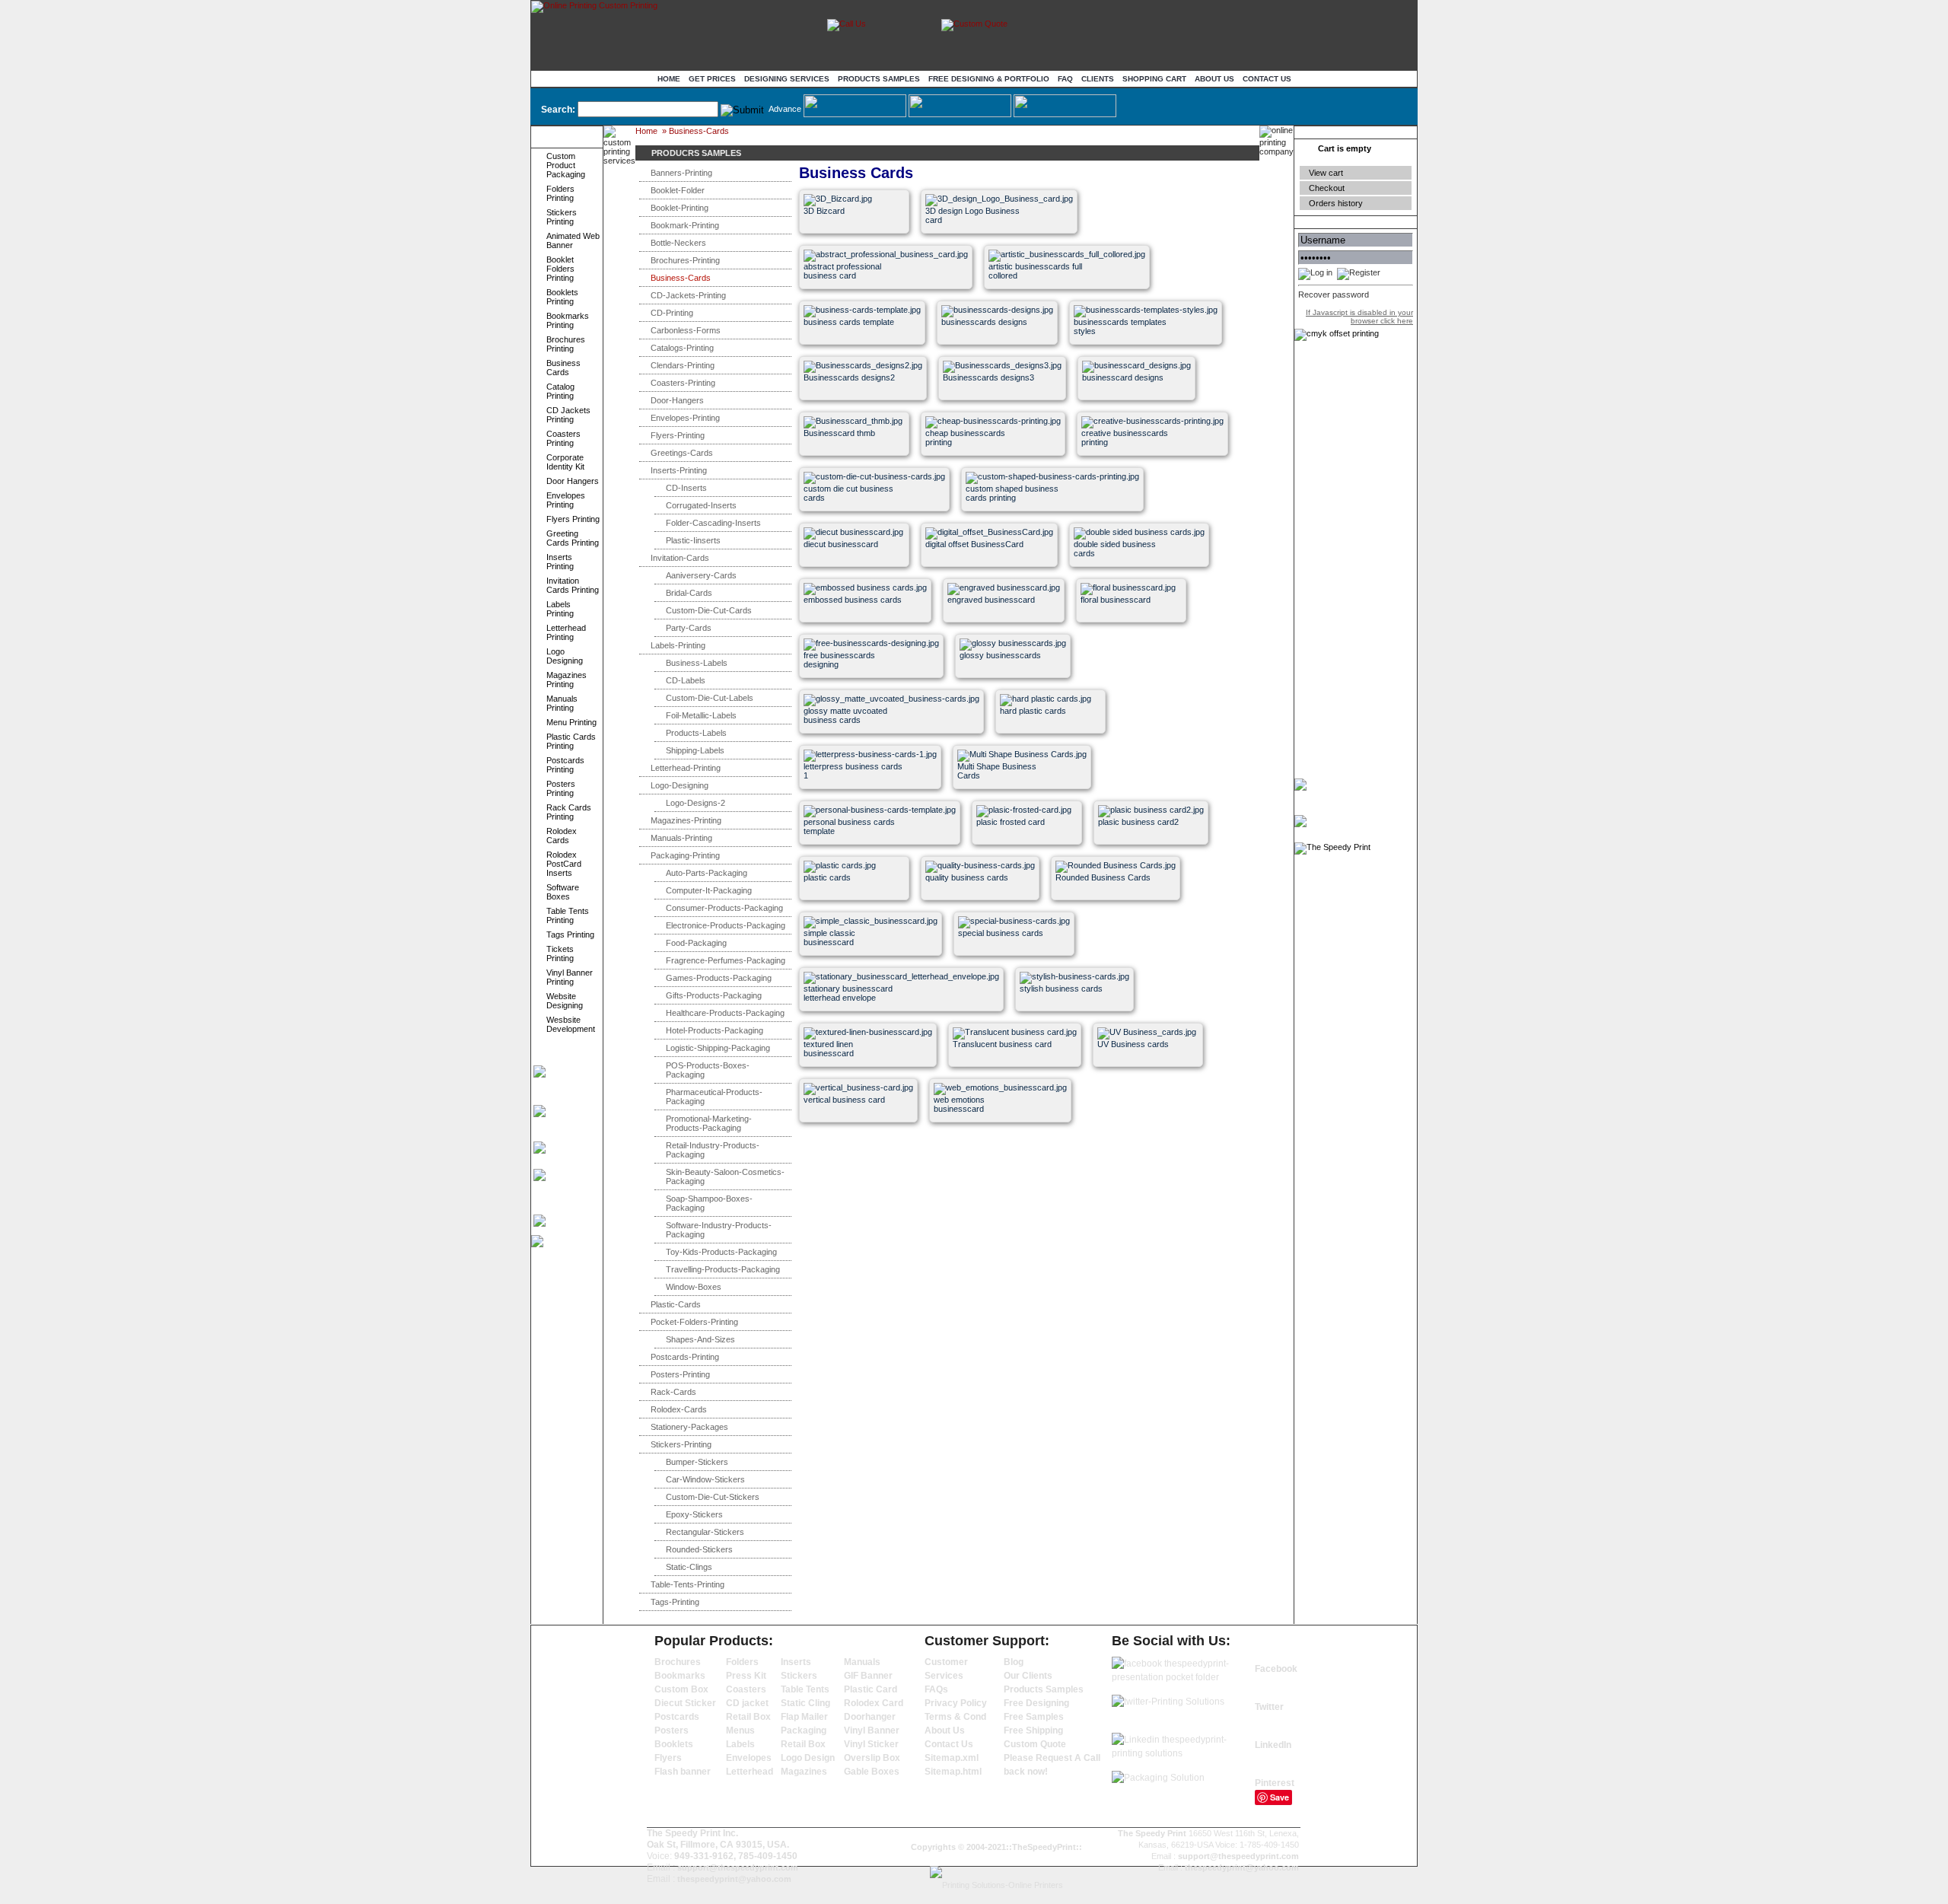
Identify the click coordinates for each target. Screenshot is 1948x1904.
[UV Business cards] (1148, 1078)
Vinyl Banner (872, 1730)
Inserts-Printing (679, 470)
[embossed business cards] (854, 634)
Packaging (804, 1730)
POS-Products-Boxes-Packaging (708, 1070)
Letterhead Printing (566, 632)
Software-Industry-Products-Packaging (719, 1230)
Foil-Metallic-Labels (701, 715)
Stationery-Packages (689, 1427)
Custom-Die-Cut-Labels (710, 698)
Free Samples (1034, 1717)
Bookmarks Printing (568, 320)
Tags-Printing (675, 1602)
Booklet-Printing (680, 208)
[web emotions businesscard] (984, 1133)
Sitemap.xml (952, 1758)
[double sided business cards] (1124, 578)
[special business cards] (1009, 967)
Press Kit (746, 1676)
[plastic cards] (854, 911)
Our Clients (1028, 1676)
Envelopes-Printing (685, 418)
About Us (1214, 79)
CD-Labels (686, 680)
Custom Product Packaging (566, 165)
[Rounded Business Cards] (1106, 911)
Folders (742, 1662)
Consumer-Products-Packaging (724, 908)
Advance (785, 109)
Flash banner (683, 1772)
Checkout (1327, 188)
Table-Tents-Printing (688, 1584)
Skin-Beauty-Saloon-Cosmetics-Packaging (725, 1176)
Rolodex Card (874, 1703)
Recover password (1334, 295)
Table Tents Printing (568, 915)
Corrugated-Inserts (701, 505)
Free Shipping (1033, 1730)
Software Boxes (563, 892)
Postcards (677, 1717)
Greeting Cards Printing (573, 538)
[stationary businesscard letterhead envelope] (854, 1022)
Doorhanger (870, 1717)
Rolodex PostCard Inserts (564, 864)
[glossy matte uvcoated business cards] (854, 745)
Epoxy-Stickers (694, 1514)
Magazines (804, 1772)
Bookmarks (680, 1676)
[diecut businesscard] (854, 578)
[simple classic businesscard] (854, 967)
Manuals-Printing (681, 838)
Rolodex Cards (562, 836)
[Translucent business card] (1003, 1078)
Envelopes (749, 1758)
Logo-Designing (680, 785)
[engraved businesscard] (998, 634)
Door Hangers (573, 481)
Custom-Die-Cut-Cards (709, 610)
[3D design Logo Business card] (976, 245)
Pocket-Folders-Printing (694, 1322)
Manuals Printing (562, 703)
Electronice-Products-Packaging (726, 925)
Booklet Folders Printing (560, 269)
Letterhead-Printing (686, 768)
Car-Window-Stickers (705, 1479)
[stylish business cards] (1070, 1022)
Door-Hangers (677, 400)
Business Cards (563, 368)
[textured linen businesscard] (854, 1078)
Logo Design (808, 1758)
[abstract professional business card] (854, 300)
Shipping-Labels (695, 750)
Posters (672, 1730)
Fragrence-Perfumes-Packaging (726, 960)
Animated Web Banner (573, 240)
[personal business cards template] (854, 856)
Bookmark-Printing (685, 225)
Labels (740, 1744)
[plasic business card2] (1149, 856)
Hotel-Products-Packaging (715, 1030)
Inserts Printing (560, 562)
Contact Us (1267, 79)
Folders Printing (560, 193)
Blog (1014, 1662)
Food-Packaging (696, 943)
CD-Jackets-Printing (688, 295)
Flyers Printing (573, 519)
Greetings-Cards (682, 453)
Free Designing (1036, 1703)
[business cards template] (854, 356)
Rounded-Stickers (699, 1549)
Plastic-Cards (676, 1304)
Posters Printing (561, 788)
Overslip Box (872, 1758)
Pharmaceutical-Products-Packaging (714, 1097)
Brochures (678, 1662)
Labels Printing (560, 609)
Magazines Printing (567, 680)
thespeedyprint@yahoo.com (734, 1879)
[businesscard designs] (1133, 411)
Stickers (799, 1676)
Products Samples (879, 79)
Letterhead (750, 1772)
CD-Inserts (686, 488)
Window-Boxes (694, 1287)
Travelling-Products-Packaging (723, 1269)
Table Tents (805, 1689)
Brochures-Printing (685, 260)
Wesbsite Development (571, 1024)
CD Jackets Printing (568, 415)
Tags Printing (570, 934)
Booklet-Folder (678, 190)
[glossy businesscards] (1010, 689)
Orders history (1336, 203)
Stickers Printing (562, 217)
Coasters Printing (563, 438)
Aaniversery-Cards (701, 575)
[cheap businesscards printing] (976, 467)
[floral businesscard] (1131, 634)
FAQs (936, 1689)
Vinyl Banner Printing (570, 977)
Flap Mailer (804, 1717)
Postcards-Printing (685, 1357)
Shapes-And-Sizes (700, 1339)
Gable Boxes (872, 1772)
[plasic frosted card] (1027, 856)
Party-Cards (689, 628)
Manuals (862, 1662)
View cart (1326, 173)
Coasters (746, 1689)
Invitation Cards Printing (573, 585)
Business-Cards (699, 131)
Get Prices (712, 79)
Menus (740, 1730)
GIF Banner (868, 1676)
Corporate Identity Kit (565, 462)
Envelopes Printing (566, 500)
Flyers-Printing (678, 435)
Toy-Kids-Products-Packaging (721, 1252)
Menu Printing (571, 722)
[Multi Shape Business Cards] (1008, 800)
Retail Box (748, 1717)
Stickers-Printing (681, 1444)
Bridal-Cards (689, 593)
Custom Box (681, 1689)
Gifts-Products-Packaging (714, 995)
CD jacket (747, 1703)
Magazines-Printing (686, 820)
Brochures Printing (566, 344)
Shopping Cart (1154, 79)
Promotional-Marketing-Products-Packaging (709, 1123)
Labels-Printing (678, 645)
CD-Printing (672, 313)
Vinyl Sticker (871, 1744)
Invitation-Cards (680, 558)
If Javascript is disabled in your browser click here (1359, 317)
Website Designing (565, 1001)
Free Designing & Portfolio (989, 79)
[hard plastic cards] (1050, 745)
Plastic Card (871, 1689)
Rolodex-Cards (679, 1409)
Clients (1098, 79)
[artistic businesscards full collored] (1039, 300)
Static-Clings (689, 1567)
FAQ (1065, 79)
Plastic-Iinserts (693, 540)
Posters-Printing (680, 1374)
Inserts (796, 1662)
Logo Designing (565, 656)
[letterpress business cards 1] (854, 800)
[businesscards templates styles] (1124, 356)
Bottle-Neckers (678, 243)
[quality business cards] (976, 911)
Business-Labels (697, 663)
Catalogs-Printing (682, 348)
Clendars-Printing (683, 365)
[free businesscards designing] (854, 689)
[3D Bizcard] (854, 245)
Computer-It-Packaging (709, 890)
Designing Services (787, 79)
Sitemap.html (953, 1772)
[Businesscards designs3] (993, 411)
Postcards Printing (565, 765)
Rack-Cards (673, 1392)
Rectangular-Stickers (705, 1532)
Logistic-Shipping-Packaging (718, 1048)
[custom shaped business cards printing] (1016, 522)
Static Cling (805, 1703)
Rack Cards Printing (569, 812)
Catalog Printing (560, 391)
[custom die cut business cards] (854, 522)
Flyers (668, 1758)
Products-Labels (696, 733)
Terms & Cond (955, 1717)
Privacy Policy (956, 1703)
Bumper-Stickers (697, 1462)
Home (669, 79)
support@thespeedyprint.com (738, 1867)
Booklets (674, 1744)
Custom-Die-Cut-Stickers (713, 1497)
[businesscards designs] (992, 356)
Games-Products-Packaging (719, 978)
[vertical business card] (854, 1133)
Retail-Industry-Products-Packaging (713, 1150)
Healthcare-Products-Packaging (725, 1013)
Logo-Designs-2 (695, 803)
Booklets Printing (562, 297)
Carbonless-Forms (686, 330)
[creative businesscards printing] (1132, 467)
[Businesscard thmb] (854, 467)
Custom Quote (1035, 1744)
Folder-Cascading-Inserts (713, 523)
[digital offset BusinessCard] (976, 578)
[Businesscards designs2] (854, 411)
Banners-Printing (681, 173)
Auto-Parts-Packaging (707, 873)
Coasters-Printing (683, 383)
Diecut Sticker (685, 1703)
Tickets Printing (560, 954)
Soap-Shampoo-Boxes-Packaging (709, 1203)
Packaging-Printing (685, 855)
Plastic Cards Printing (571, 741)
